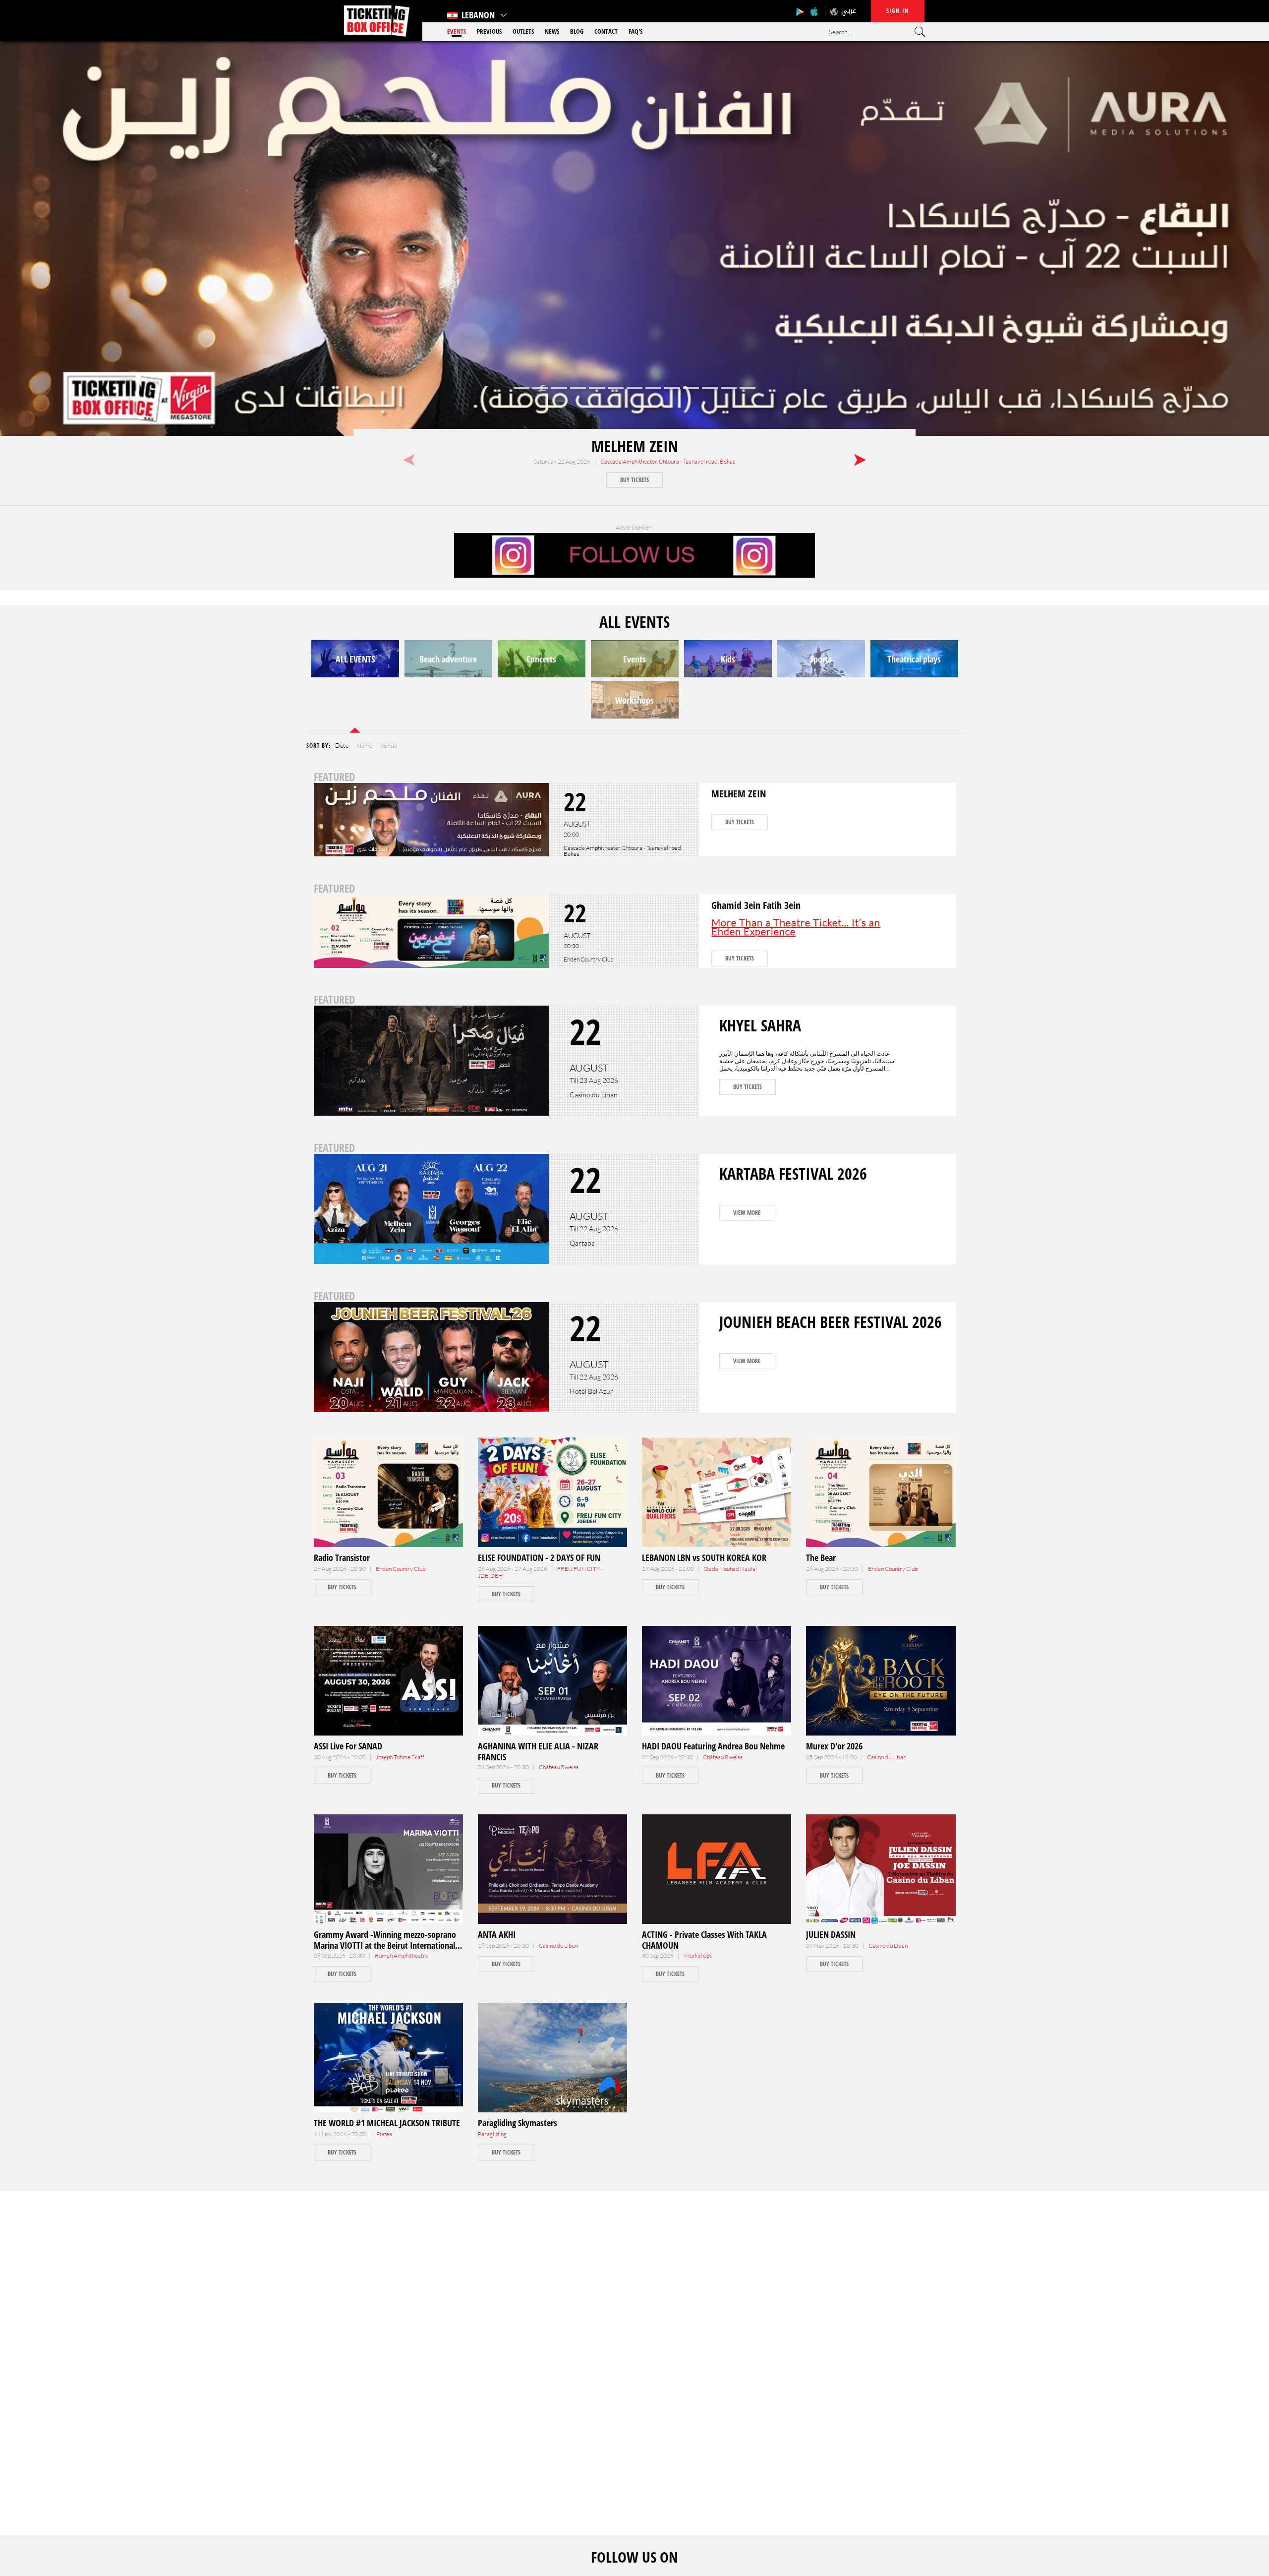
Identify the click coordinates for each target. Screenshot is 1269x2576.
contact (606, 31)
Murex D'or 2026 (834, 1746)
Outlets (523, 31)
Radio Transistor (342, 1558)
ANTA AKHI (497, 1934)
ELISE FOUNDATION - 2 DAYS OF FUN (539, 1558)
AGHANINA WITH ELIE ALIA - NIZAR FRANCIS (538, 1751)
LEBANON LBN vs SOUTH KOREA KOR (704, 1558)
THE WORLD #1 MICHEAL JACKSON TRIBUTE (387, 2123)
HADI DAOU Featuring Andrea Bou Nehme (713, 1746)
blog (577, 31)
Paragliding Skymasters (518, 2123)
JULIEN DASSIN (831, 1934)
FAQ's (635, 31)
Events (457, 31)
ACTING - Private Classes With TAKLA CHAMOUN (704, 1940)
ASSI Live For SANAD (348, 1746)
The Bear (821, 1558)
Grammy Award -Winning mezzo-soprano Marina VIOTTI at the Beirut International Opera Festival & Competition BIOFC (385, 1945)
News (552, 31)
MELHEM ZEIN (635, 446)
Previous (489, 31)
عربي (849, 11)
